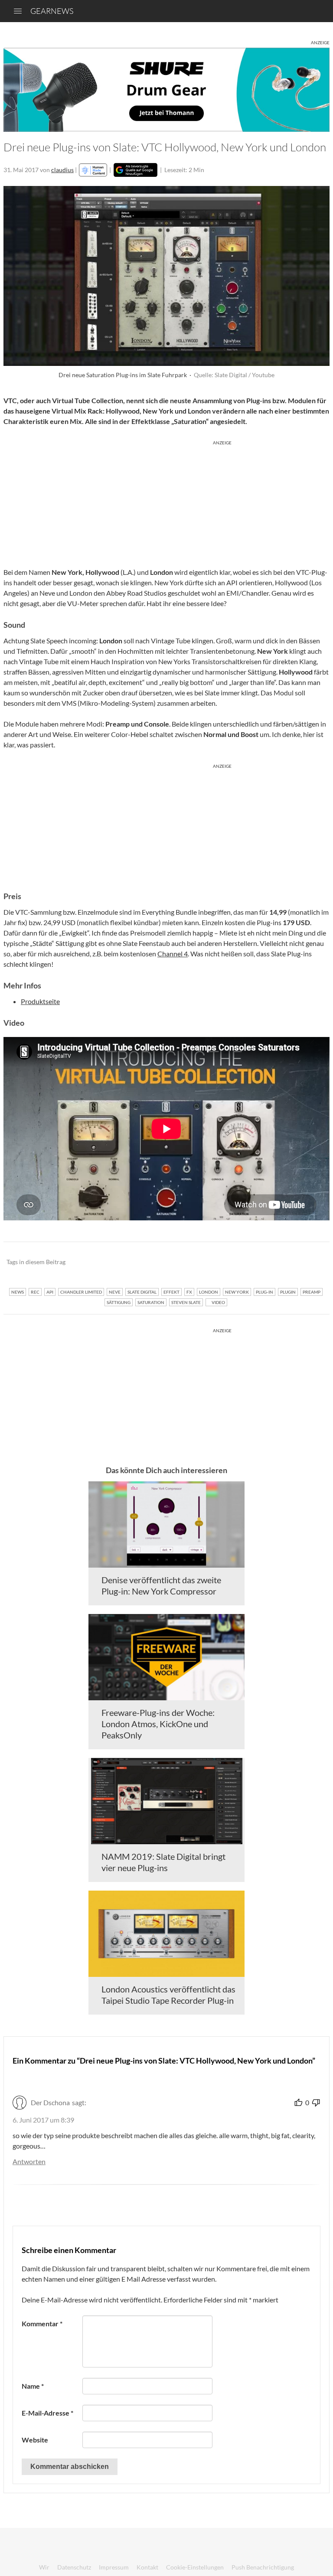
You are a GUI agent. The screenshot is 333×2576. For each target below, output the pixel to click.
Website (35, 2440)
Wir (44, 2567)
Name (33, 2386)
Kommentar (42, 2323)
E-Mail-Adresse (47, 2413)
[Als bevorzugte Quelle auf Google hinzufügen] (135, 170)
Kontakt (147, 2567)
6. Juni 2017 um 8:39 (43, 2120)
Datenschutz (74, 2567)
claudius (62, 170)
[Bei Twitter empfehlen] (312, 1262)
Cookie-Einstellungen (195, 2567)
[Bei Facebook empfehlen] (279, 1262)
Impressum (114, 2567)
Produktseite (40, 1001)
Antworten (29, 2161)
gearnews (52, 11)
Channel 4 (173, 954)
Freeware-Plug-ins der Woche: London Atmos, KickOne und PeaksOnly (158, 1724)
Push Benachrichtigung (263, 2567)
